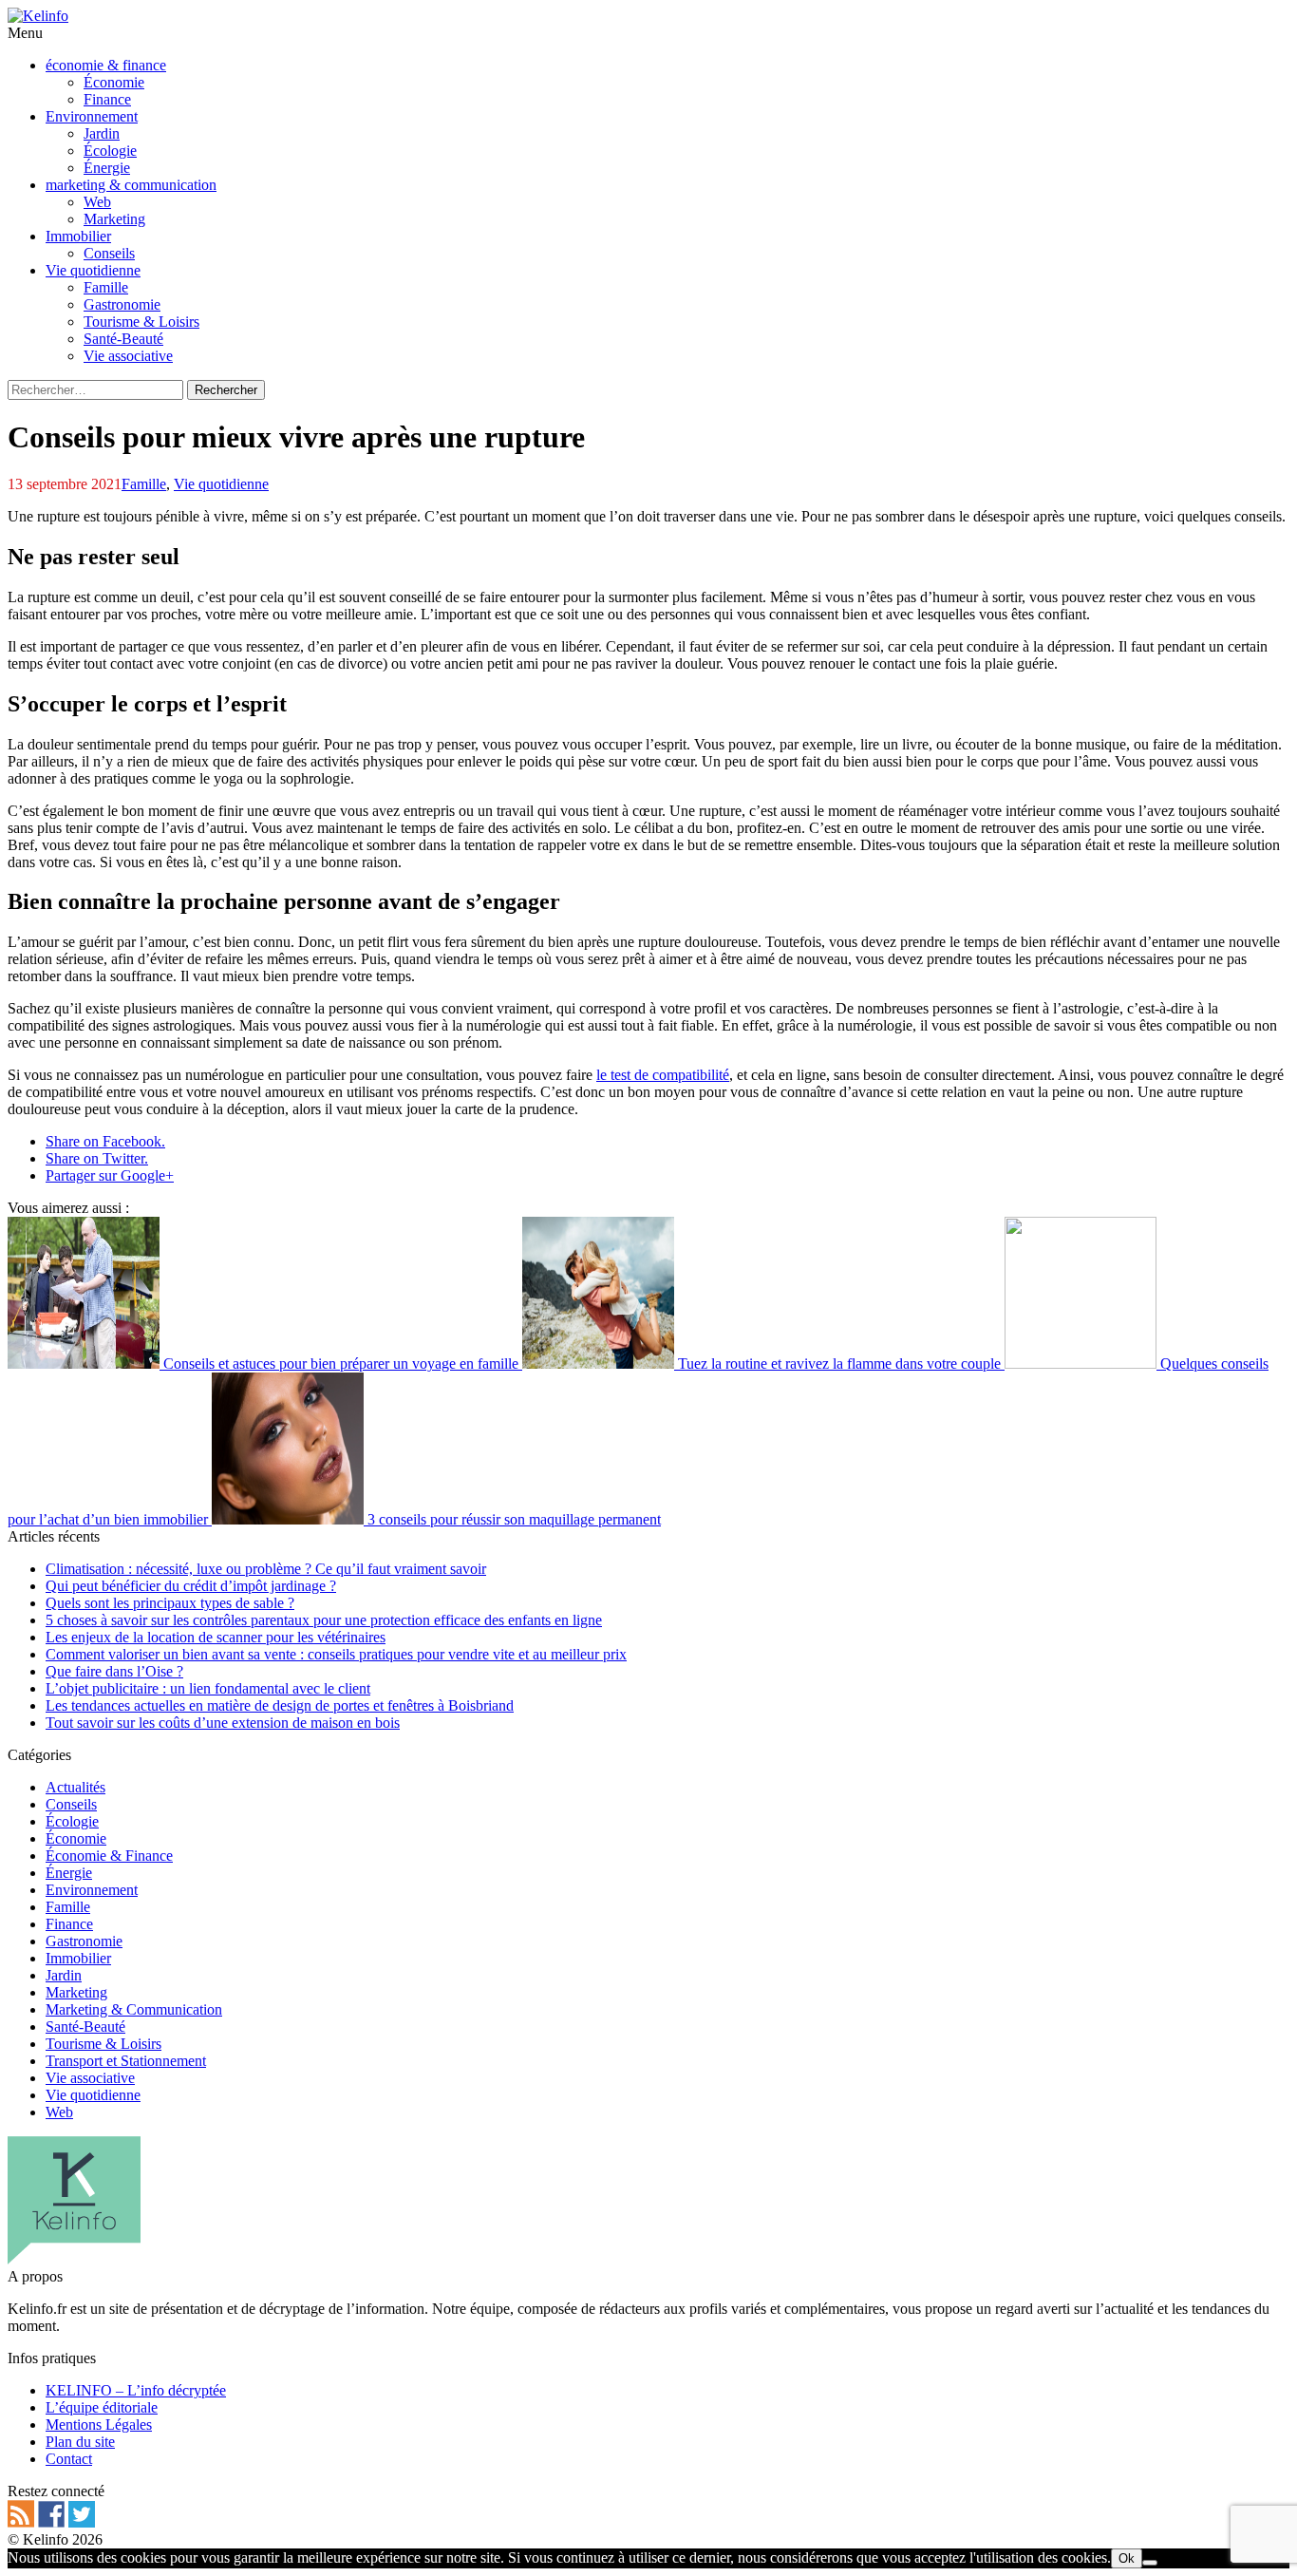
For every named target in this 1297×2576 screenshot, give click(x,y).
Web (59, 2112)
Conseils (71, 1804)
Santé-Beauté (85, 2027)
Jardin (64, 1975)
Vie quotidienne (221, 484)
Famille (144, 484)
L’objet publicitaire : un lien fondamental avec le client (208, 1688)
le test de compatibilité (663, 1075)
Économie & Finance (109, 1856)
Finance (69, 1924)
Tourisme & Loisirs (103, 2044)
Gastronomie (84, 1941)
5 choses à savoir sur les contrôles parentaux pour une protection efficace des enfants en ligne (324, 1620)
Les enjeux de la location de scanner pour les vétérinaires (216, 1637)
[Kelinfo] (38, 16)
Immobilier (78, 1958)
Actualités (75, 1787)
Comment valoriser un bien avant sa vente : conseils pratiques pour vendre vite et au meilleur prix (336, 1654)
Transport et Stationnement (126, 2061)
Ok (1127, 2558)
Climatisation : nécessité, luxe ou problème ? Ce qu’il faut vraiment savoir (266, 1569)
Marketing (76, 1992)
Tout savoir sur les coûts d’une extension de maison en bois (223, 1723)
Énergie (69, 1873)
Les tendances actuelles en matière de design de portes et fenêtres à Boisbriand (280, 1705)
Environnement (92, 1890)
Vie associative (90, 2078)
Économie (76, 1838)
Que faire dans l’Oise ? (114, 1671)
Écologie (72, 1821)
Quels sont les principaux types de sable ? (170, 1603)
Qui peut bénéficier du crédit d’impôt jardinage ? (191, 1586)
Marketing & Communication (134, 2009)
